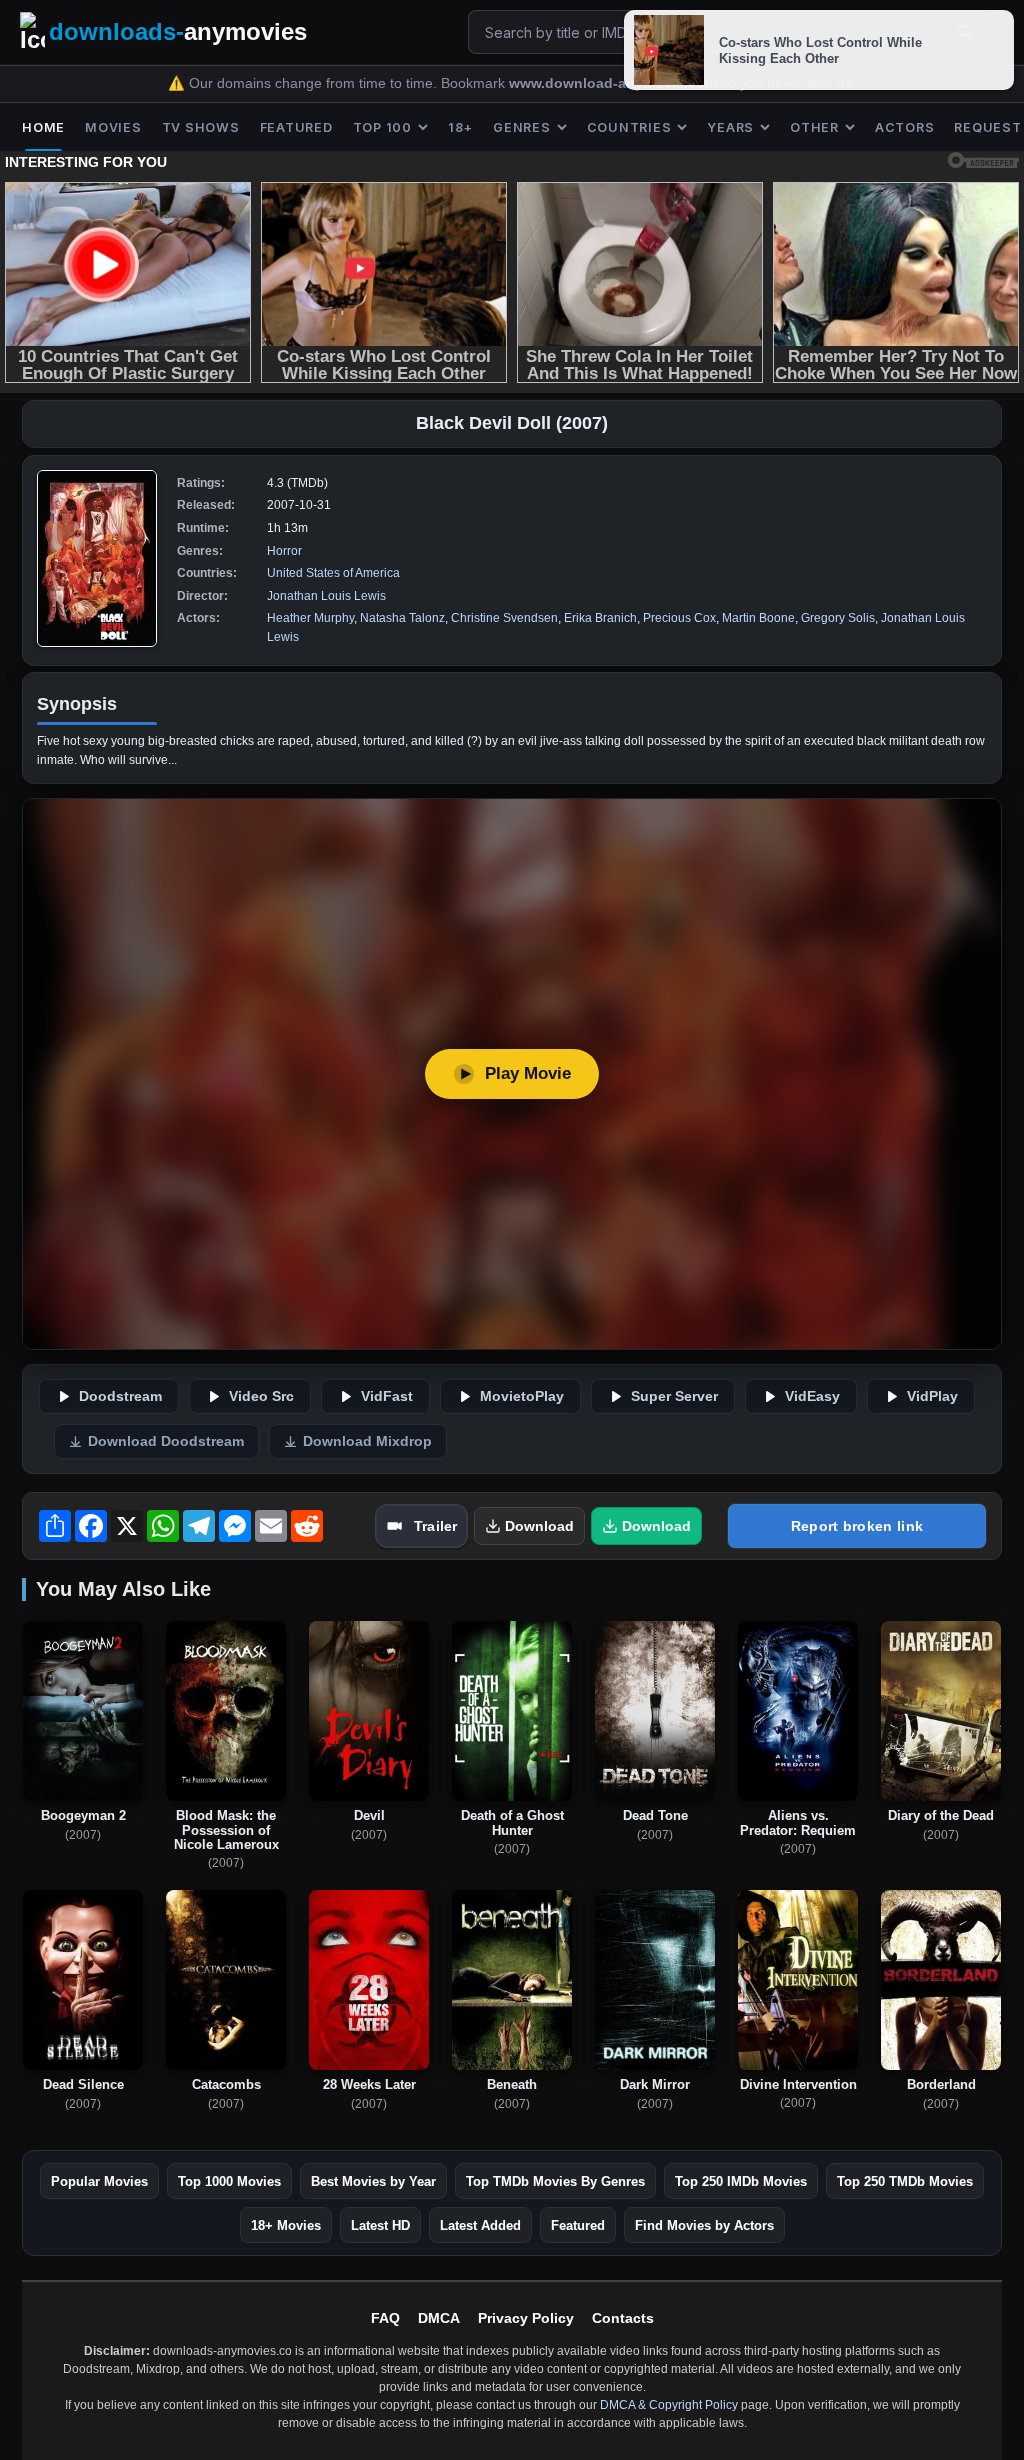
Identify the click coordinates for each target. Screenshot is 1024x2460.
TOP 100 (382, 127)
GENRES (522, 127)
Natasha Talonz (402, 618)
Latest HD (380, 2225)
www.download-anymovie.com (615, 83)
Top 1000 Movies (229, 2181)
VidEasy (812, 1396)
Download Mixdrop (367, 1441)
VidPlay (932, 1396)
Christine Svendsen (504, 618)
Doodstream (120, 1396)
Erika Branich (600, 618)
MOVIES (113, 127)
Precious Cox (679, 618)
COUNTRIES (629, 127)
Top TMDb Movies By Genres (555, 2181)
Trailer (435, 1526)
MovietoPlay (522, 1396)
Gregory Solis (838, 618)
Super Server (674, 1396)
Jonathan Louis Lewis (326, 596)
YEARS (730, 127)
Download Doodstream (166, 1441)
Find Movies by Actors (704, 2225)
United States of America (333, 573)
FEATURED (296, 127)
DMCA (439, 2318)
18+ (460, 127)
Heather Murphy (310, 618)
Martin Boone (758, 618)
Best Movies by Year (373, 2181)
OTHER (814, 127)
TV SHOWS (201, 127)
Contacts (623, 2318)
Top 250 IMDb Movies (741, 2181)
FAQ (385, 2318)
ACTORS (905, 127)
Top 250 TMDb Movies (905, 2181)
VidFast (387, 1396)
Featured (578, 2225)
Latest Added (480, 2225)
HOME (43, 127)
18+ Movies (286, 2225)
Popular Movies (99, 2181)
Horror (284, 551)
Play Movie (528, 1073)
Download (539, 1526)
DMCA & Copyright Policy (669, 2405)
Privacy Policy (526, 2318)
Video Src (261, 1396)
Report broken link (857, 1526)
